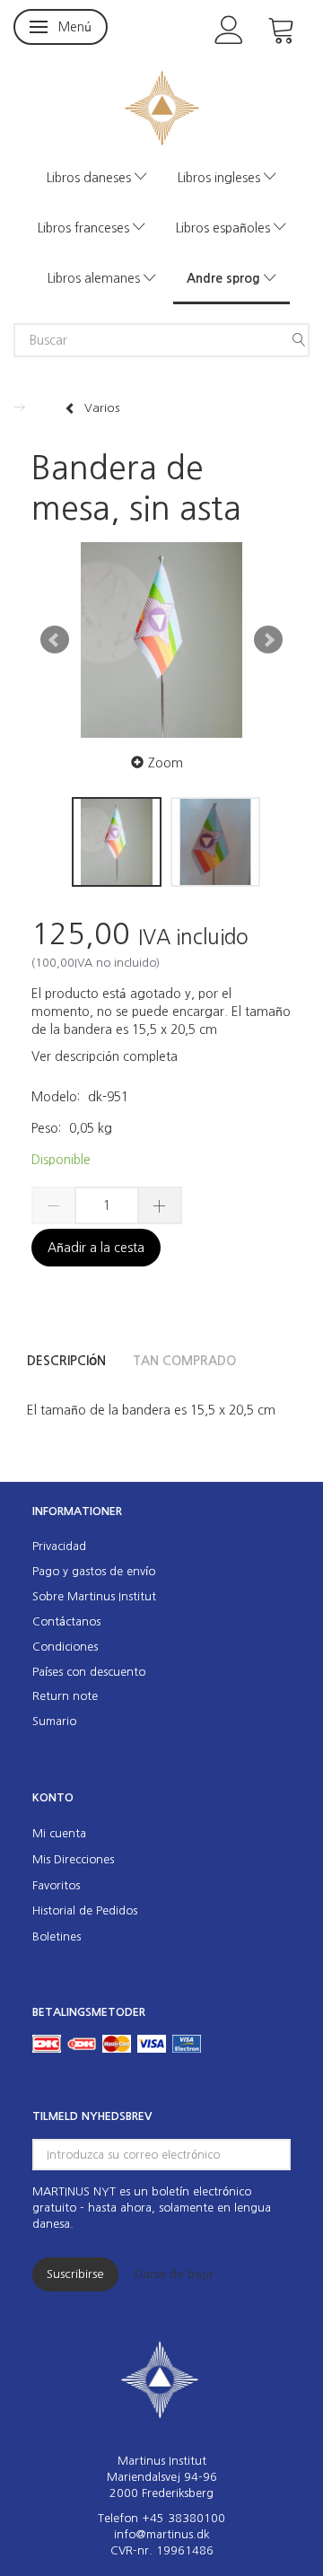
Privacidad (59, 1546)
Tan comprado (184, 1361)
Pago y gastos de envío (94, 1571)
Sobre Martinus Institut (94, 1596)
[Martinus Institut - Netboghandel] (162, 106)
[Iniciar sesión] (229, 28)
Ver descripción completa (105, 1056)
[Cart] (282, 28)
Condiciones (65, 1647)
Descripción (66, 1361)
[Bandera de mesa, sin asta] (161, 640)
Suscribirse (75, 2274)
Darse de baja (174, 2274)
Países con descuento (89, 1672)
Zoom (166, 763)
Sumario (54, 1721)
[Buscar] (299, 340)
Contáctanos (66, 1621)
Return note (65, 1696)
